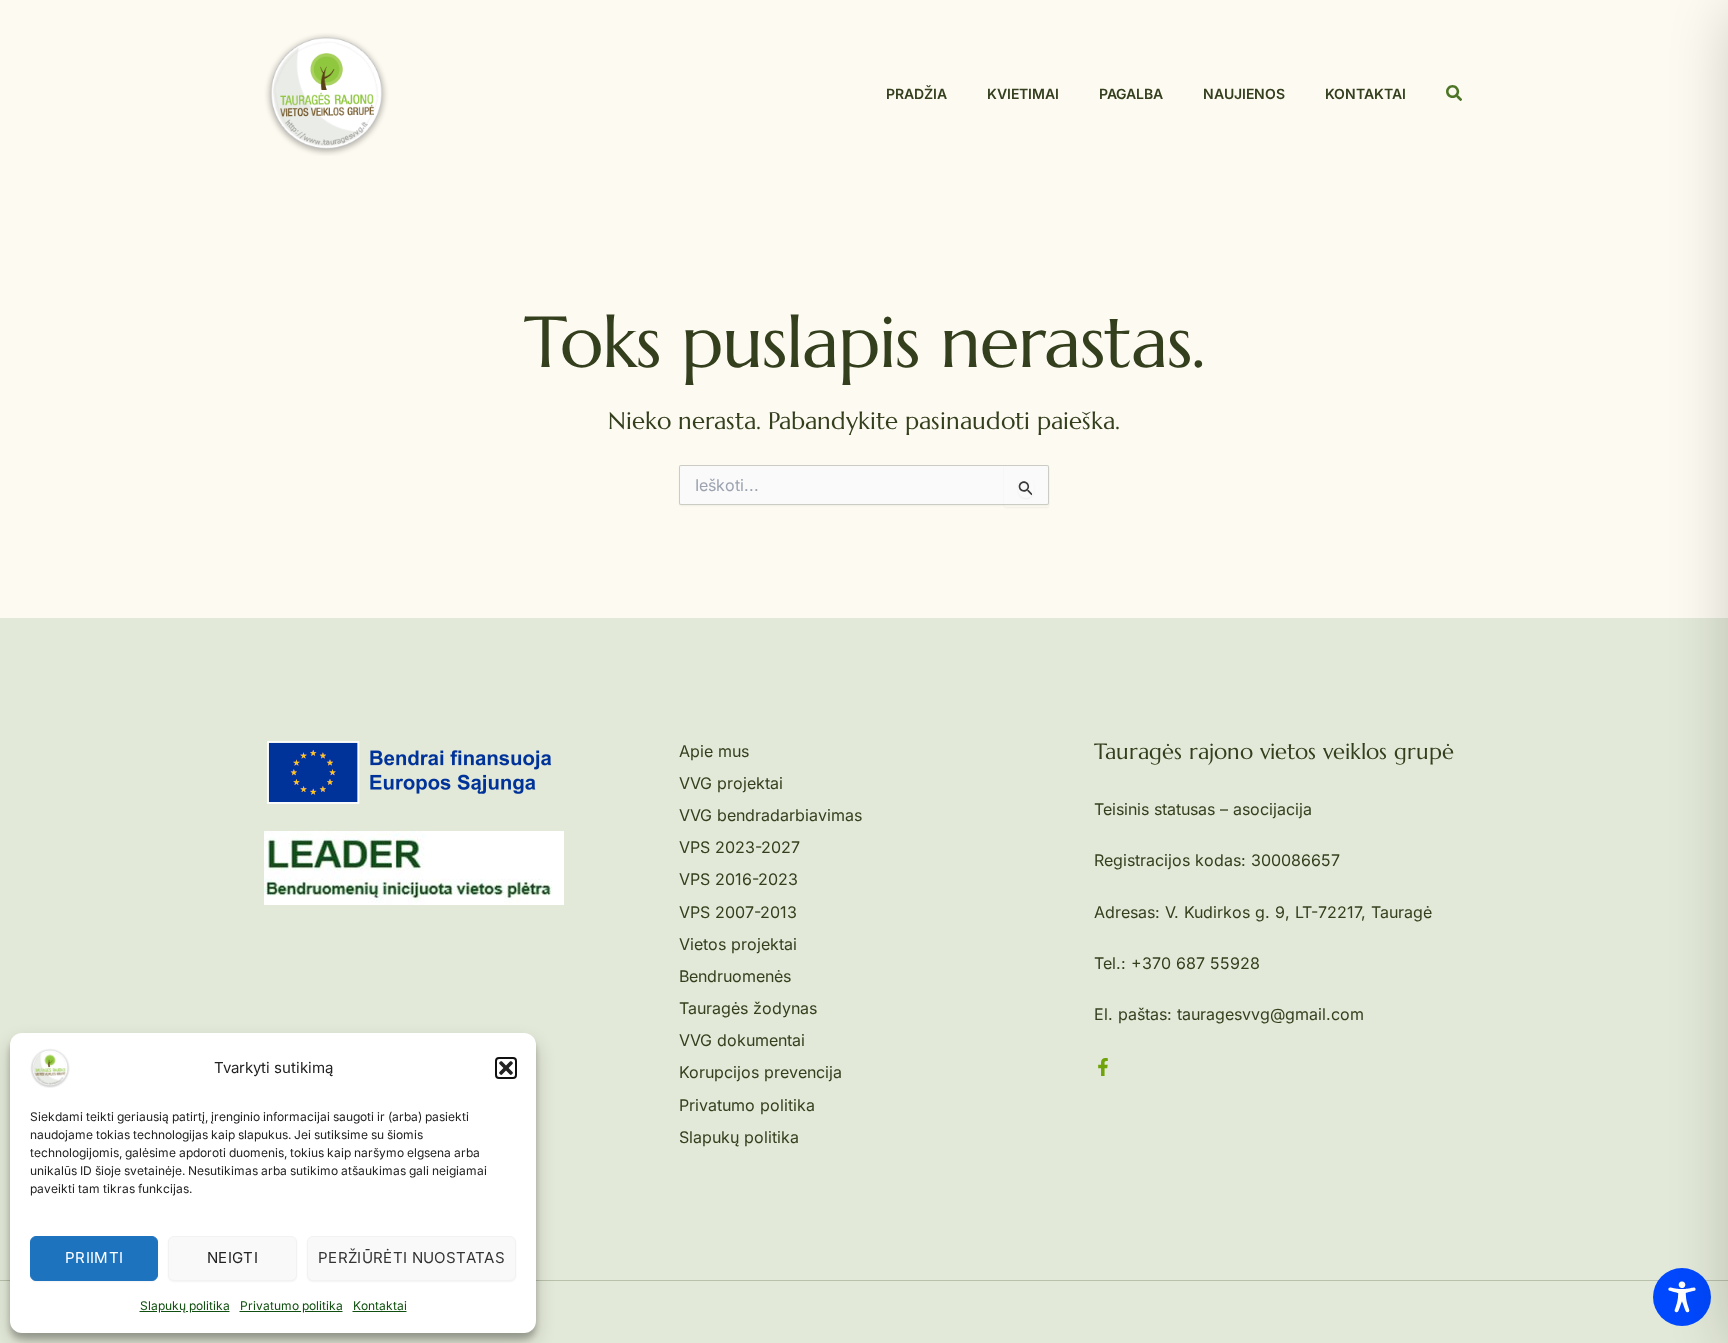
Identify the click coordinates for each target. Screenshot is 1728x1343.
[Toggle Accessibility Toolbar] (1682, 1297)
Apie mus (714, 751)
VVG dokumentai (742, 1040)
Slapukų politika (185, 1305)
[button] (506, 1068)
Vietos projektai (738, 944)
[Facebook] (1103, 1067)
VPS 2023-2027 (739, 847)
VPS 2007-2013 (738, 912)
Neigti (232, 1257)
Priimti (94, 1257)
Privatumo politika (291, 1305)
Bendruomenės (735, 976)
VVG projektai (731, 783)
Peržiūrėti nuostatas (411, 1257)
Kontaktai (380, 1305)
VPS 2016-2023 (738, 879)
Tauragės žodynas (748, 1008)
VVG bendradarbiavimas (770, 815)
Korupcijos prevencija (760, 1072)
